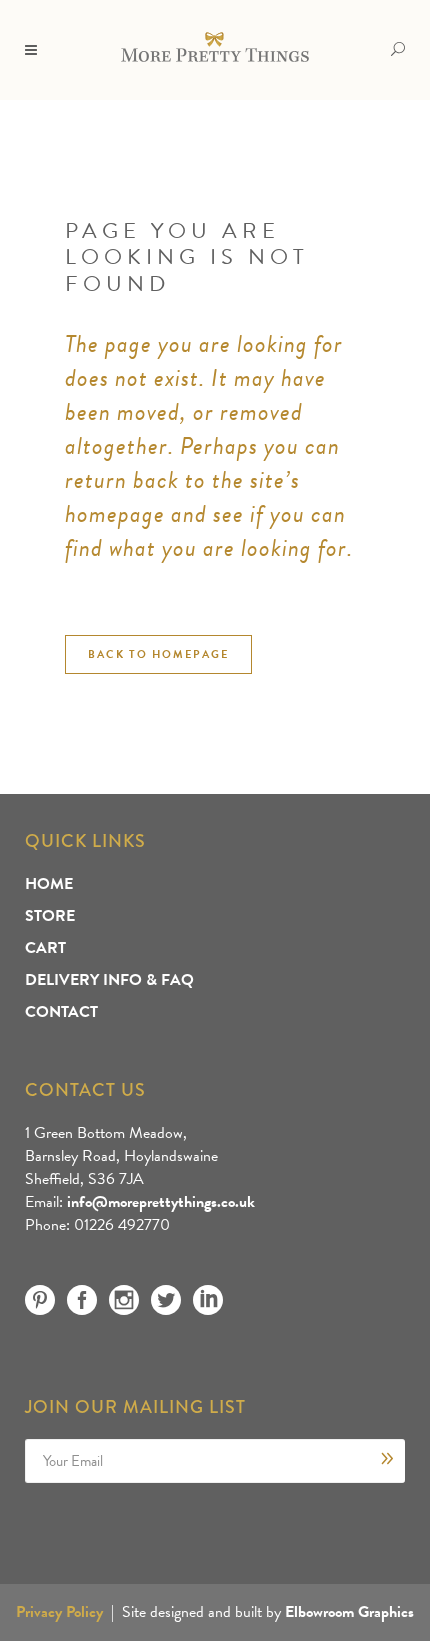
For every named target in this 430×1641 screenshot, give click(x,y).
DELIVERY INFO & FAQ (109, 980)
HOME (49, 884)
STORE (50, 916)
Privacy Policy (59, 1612)
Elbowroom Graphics (349, 1612)
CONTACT (61, 1012)
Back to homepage (158, 654)
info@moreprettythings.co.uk (161, 1202)
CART (45, 948)
